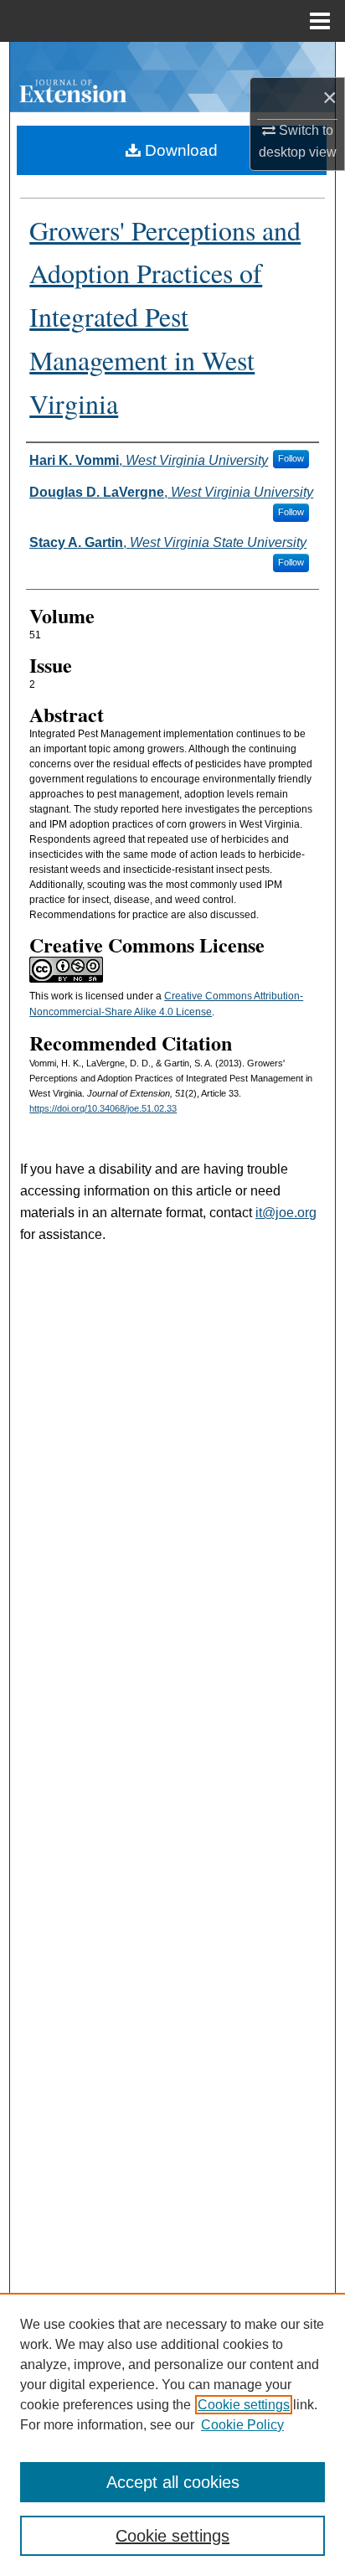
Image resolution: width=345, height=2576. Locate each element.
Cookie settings (244, 2405)
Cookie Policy (242, 2425)
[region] (172, 2434)
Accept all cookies (173, 2482)
